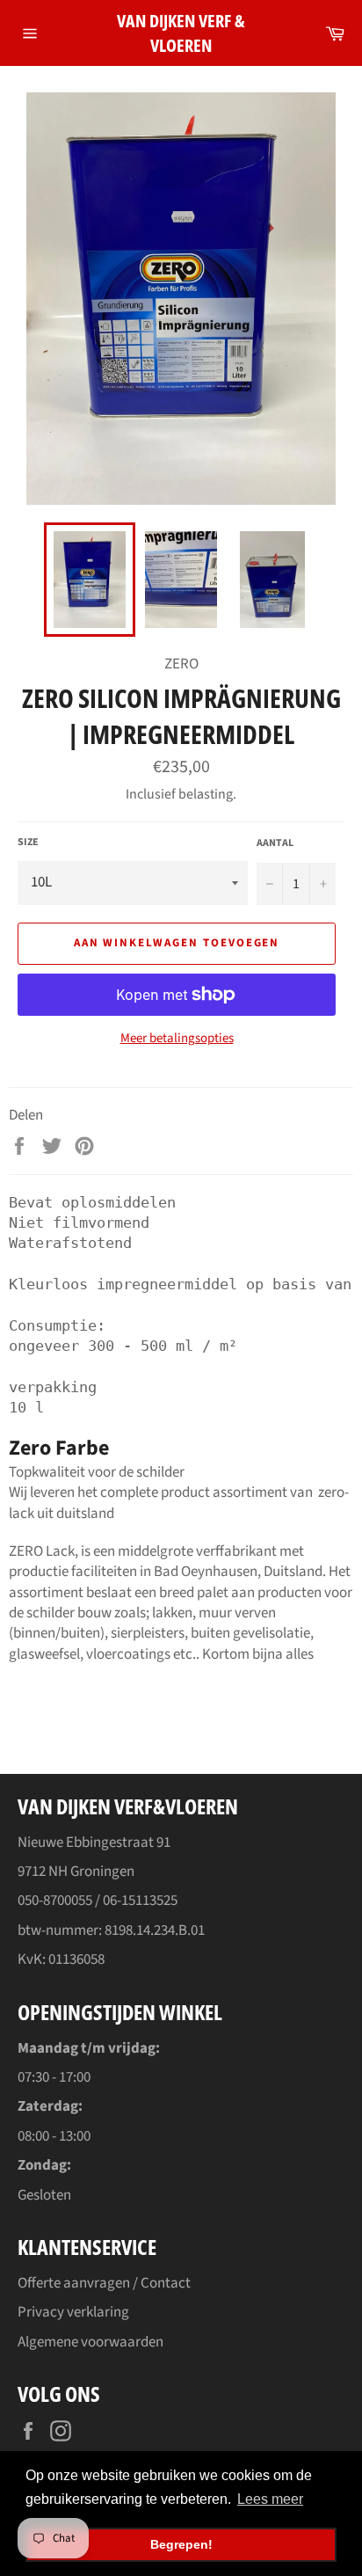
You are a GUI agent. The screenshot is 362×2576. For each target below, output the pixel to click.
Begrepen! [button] (181, 2544)
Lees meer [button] (270, 2499)
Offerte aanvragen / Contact (104, 2283)
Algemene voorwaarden (90, 2342)
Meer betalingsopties (177, 1039)
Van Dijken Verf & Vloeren (181, 33)
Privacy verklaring (73, 2312)
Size (28, 843)
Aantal (275, 843)
